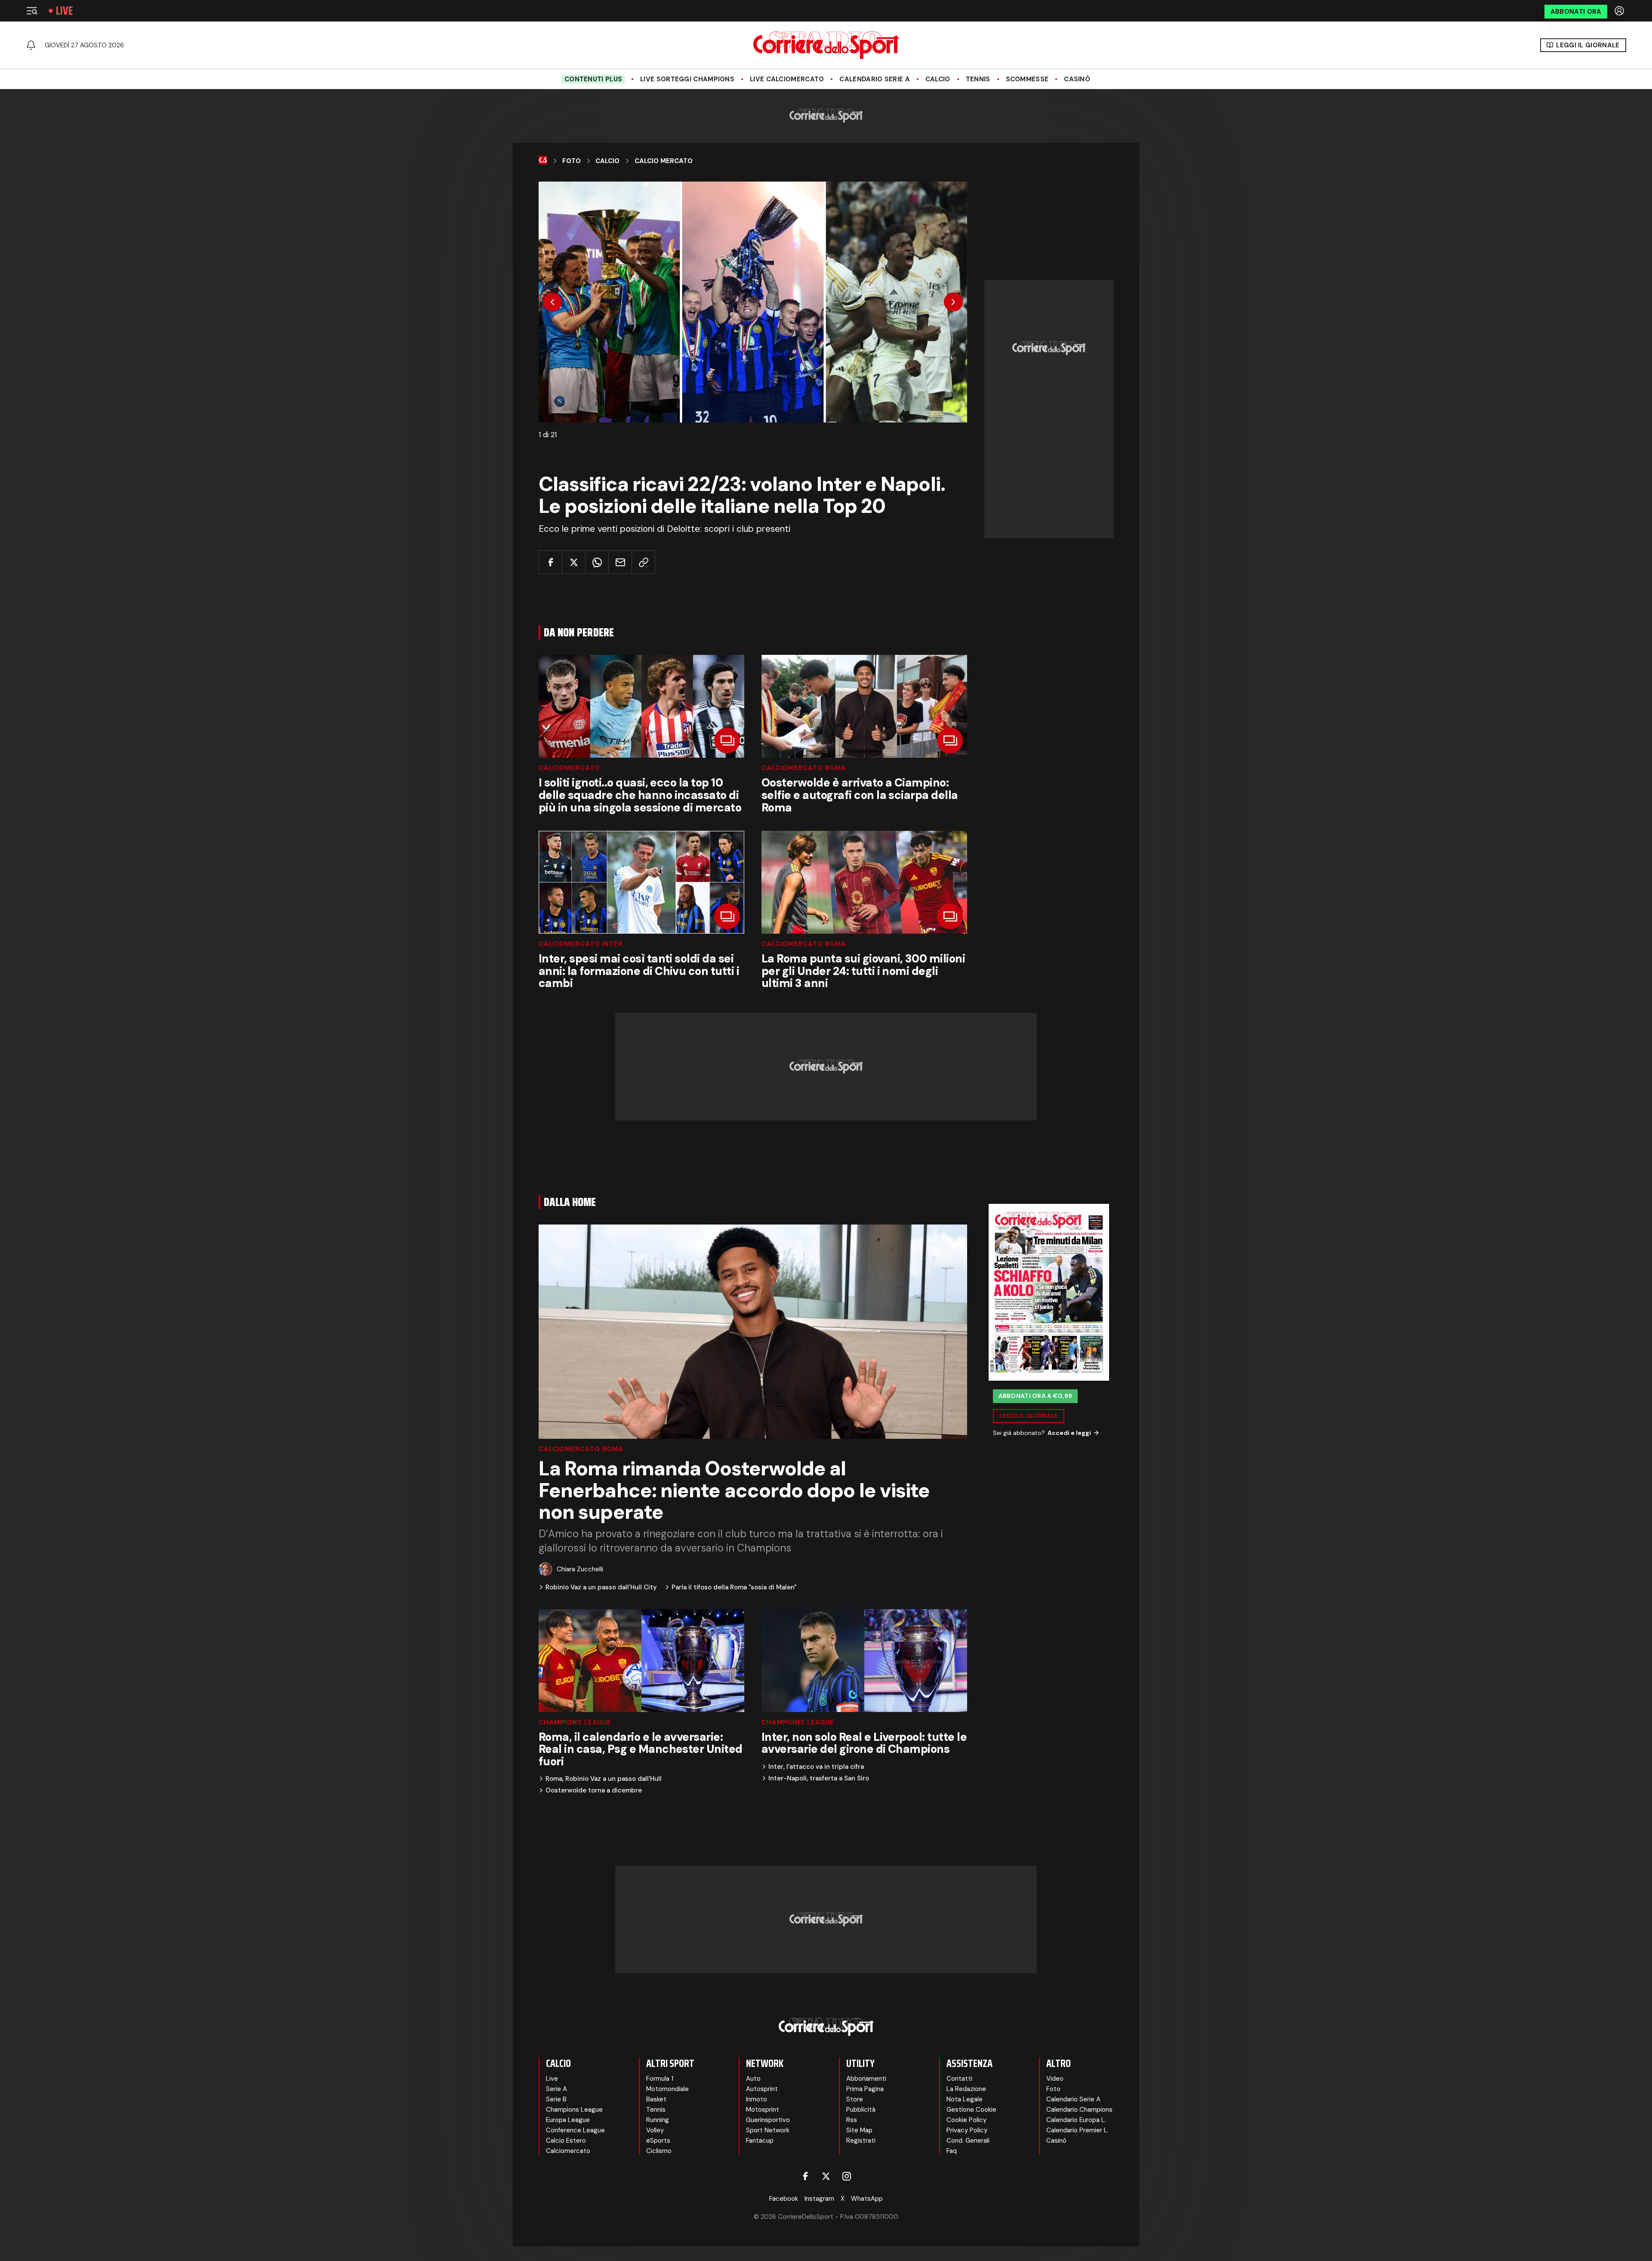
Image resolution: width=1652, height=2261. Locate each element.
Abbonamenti (866, 2079)
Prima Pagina (865, 2089)
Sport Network (768, 2130)
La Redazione (966, 2089)
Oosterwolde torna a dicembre (594, 1791)
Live (64, 11)
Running (658, 2120)
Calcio (938, 79)
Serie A (556, 2089)
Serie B (556, 2099)
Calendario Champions (1079, 2110)
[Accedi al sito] (1620, 11)
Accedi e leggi (1069, 1433)
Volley (655, 2130)
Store (855, 2099)
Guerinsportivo (768, 2120)
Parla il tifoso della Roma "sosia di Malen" (734, 1587)
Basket (656, 2099)
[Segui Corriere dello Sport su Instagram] (847, 2176)
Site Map (859, 2130)
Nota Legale (965, 2099)
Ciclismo (659, 2151)
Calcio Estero (566, 2141)
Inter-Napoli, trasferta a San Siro (819, 1778)
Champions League (575, 1723)
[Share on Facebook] (550, 562)
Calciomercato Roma (804, 768)
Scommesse (1027, 79)
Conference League (575, 2130)
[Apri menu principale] (32, 11)
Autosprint (762, 2089)
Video (1055, 2079)
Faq (952, 2151)
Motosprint (763, 2110)
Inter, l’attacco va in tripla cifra (816, 1767)
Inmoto (757, 2099)
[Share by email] (620, 562)
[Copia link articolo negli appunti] (643, 562)
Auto (753, 2079)
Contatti (959, 2079)
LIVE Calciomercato (787, 79)
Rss (852, 2120)
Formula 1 (660, 2079)
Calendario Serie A (874, 79)
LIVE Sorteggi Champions (687, 79)
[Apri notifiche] (31, 45)
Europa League (568, 2120)
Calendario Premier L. (1077, 2130)
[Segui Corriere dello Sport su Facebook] (805, 2176)
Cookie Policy (966, 2120)
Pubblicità (861, 2110)
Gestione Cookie (971, 2110)
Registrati (861, 2141)
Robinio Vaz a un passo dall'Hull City (601, 1587)
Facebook (784, 2199)
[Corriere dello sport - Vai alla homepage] (826, 45)
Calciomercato (569, 768)
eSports (658, 2141)
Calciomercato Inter (581, 944)
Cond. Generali (968, 2141)
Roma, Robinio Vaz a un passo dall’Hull (604, 1779)
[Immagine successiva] (953, 302)
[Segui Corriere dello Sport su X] (826, 2176)
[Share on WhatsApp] (597, 562)
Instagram (819, 2199)
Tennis (978, 79)
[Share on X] (574, 562)
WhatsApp (867, 2199)
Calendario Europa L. (1076, 2120)
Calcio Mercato (664, 161)
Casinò (1077, 79)
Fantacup (760, 2141)
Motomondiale (667, 2089)
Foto (572, 161)
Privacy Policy (967, 2130)
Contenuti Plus (593, 79)
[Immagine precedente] (552, 302)
